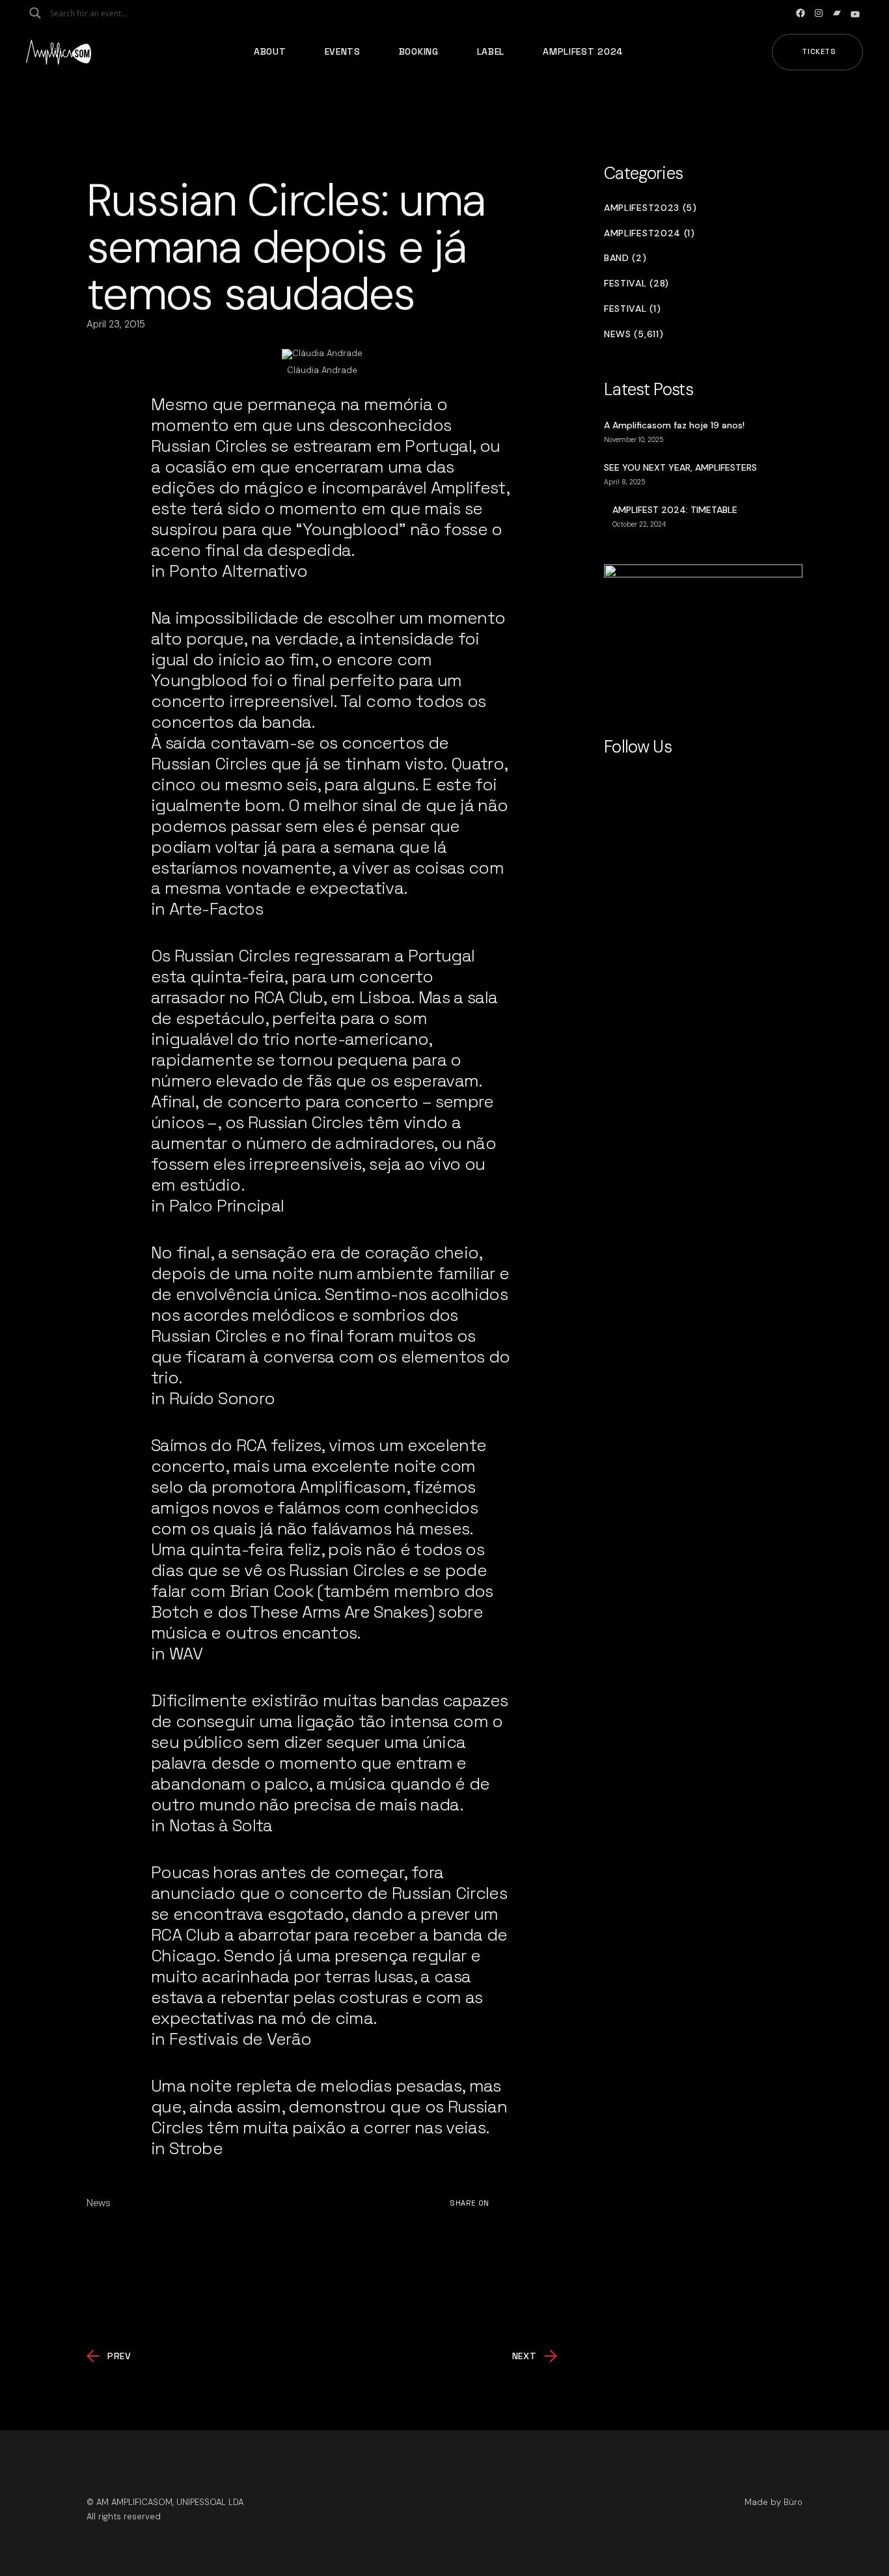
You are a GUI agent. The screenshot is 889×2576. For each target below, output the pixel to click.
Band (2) (625, 258)
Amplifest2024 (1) (650, 233)
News (99, 2203)
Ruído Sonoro (222, 1398)
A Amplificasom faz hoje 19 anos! (674, 425)
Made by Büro (773, 2502)
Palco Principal (226, 1206)
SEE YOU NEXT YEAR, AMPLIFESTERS (680, 467)
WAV (186, 1654)
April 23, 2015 (116, 324)
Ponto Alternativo (238, 571)
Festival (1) (632, 309)
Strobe (196, 2148)
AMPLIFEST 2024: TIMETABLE (675, 510)
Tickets (819, 51)
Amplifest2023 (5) (650, 208)
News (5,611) (634, 334)
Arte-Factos (216, 909)
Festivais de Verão (240, 2039)
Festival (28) (636, 284)
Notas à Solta (221, 1825)
